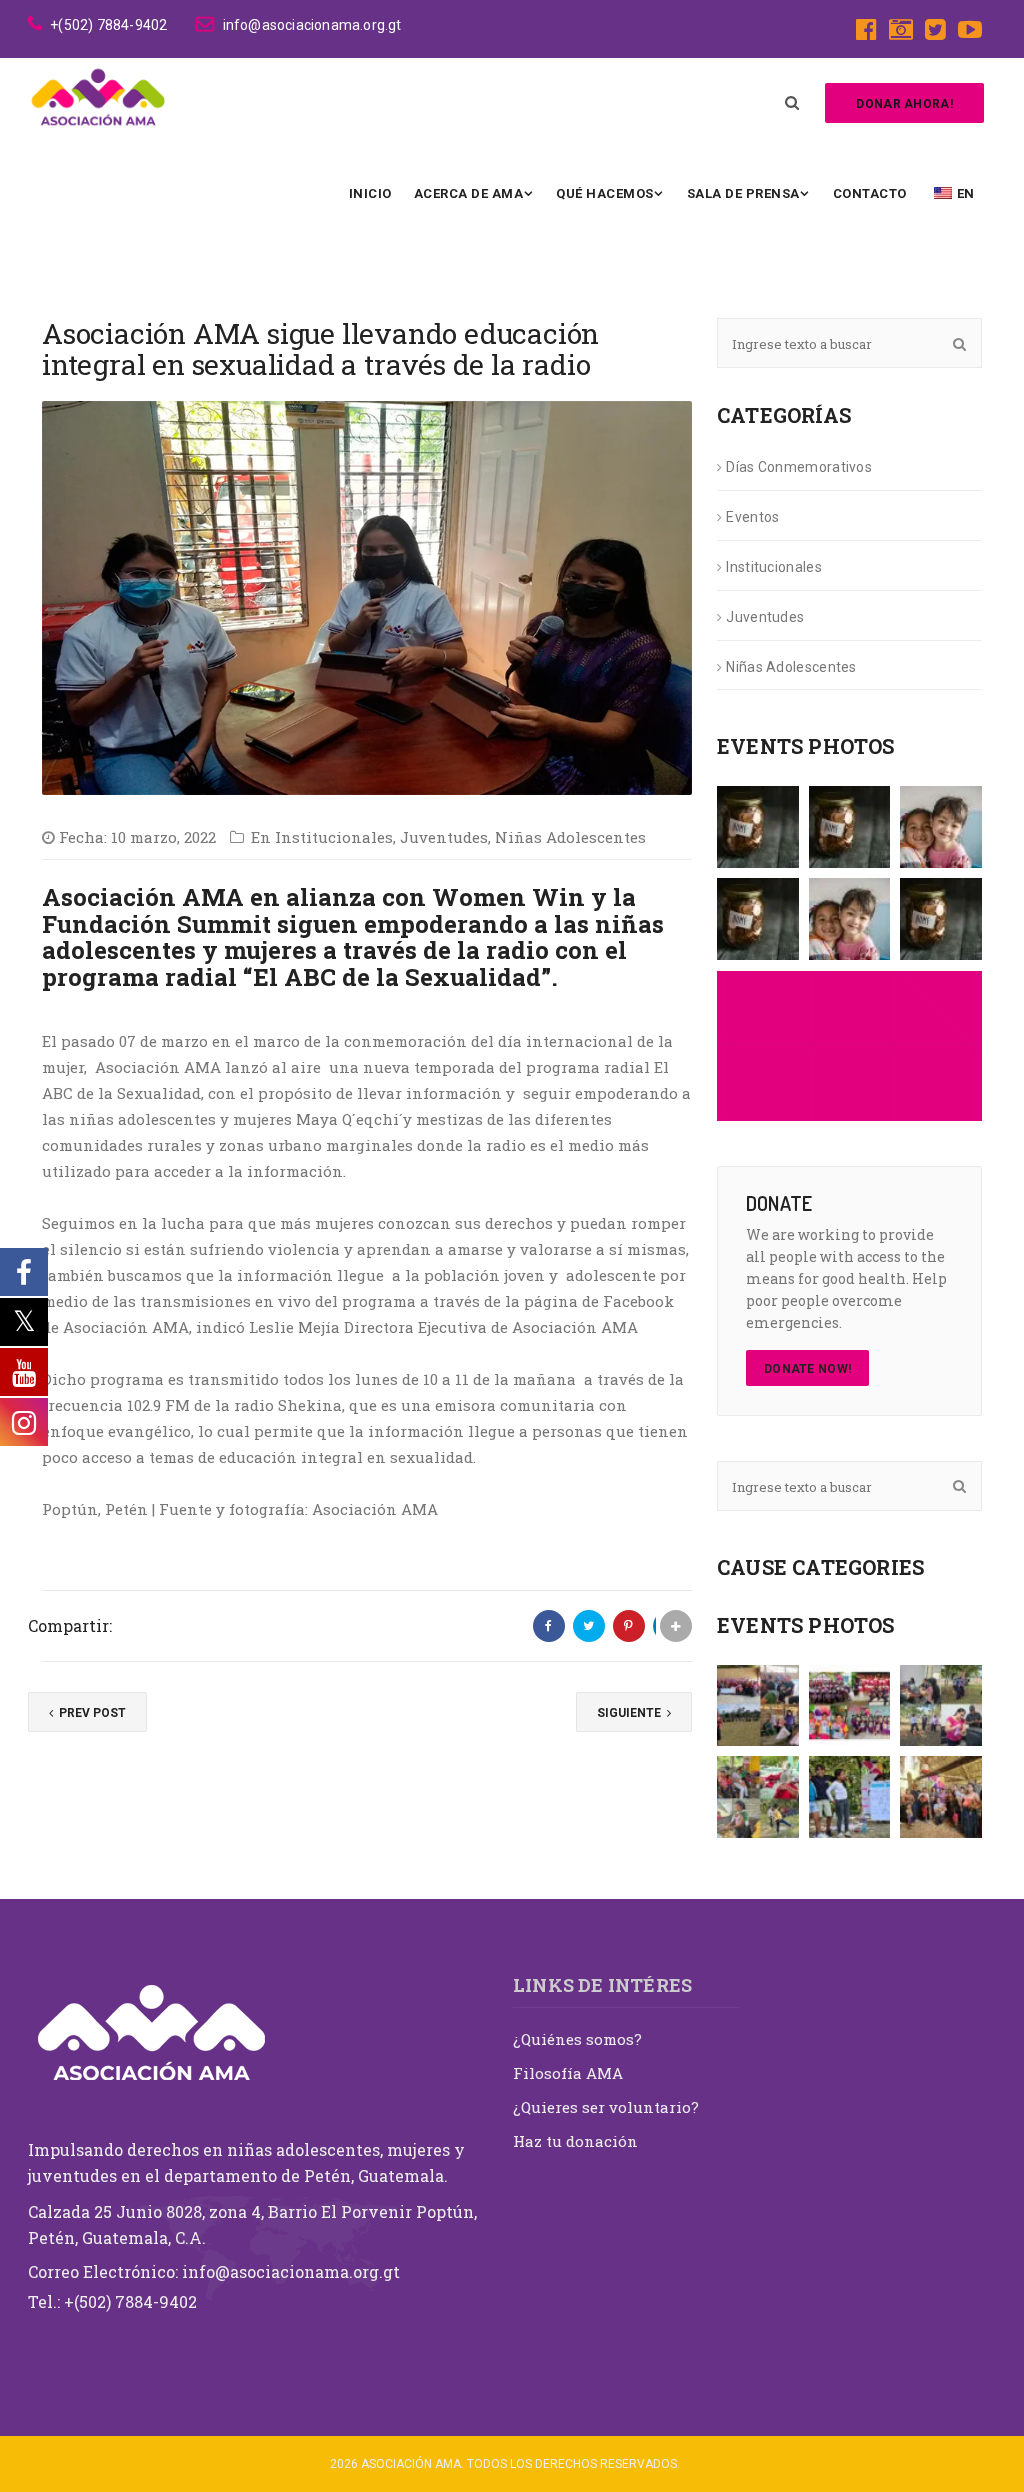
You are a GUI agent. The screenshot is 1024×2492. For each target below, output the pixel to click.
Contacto (870, 193)
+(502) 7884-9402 (108, 25)
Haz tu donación (575, 2141)
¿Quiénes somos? (577, 2039)
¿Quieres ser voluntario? (606, 2107)
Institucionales (334, 837)
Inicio (370, 193)
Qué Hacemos (605, 193)
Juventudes (444, 837)
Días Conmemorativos (799, 467)
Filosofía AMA (568, 2073)
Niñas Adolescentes (570, 837)
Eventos (752, 517)
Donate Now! (807, 1369)
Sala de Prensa (743, 193)
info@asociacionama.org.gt (312, 25)
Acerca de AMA (469, 193)
